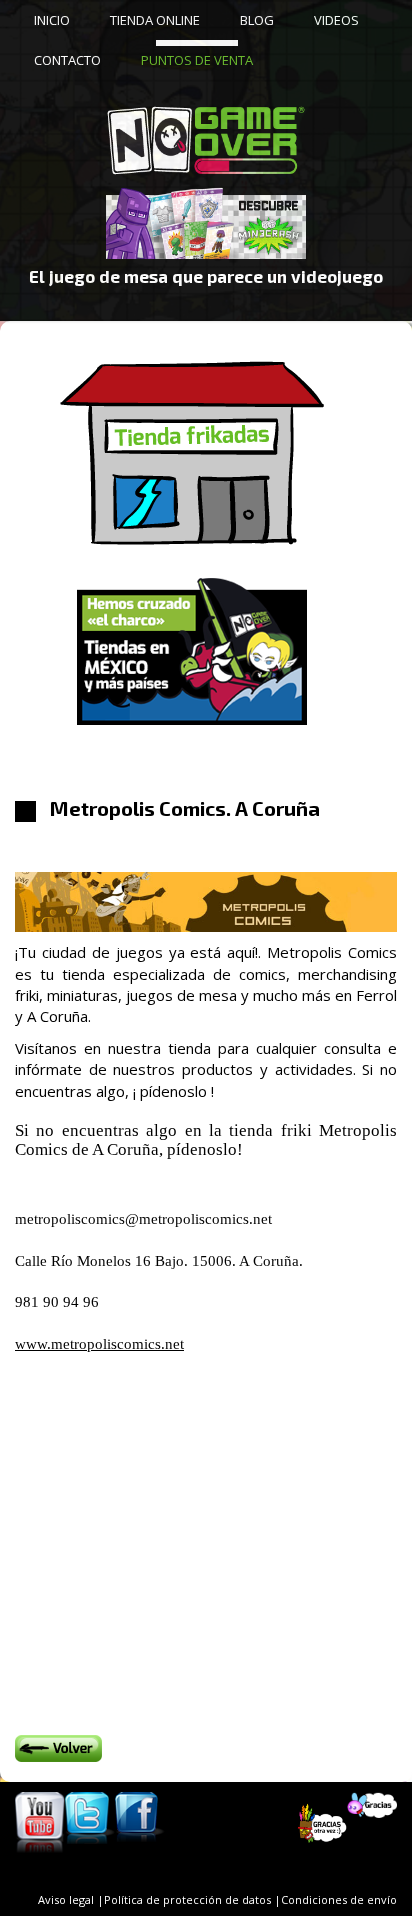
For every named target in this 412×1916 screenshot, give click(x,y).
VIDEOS (336, 20)
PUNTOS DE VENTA (197, 60)
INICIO (52, 20)
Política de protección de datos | (192, 1899)
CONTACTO (67, 60)
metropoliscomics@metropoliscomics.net (143, 1219)
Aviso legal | (71, 1899)
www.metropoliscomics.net (99, 1344)
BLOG (257, 20)
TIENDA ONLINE (155, 20)
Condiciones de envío (339, 1899)
